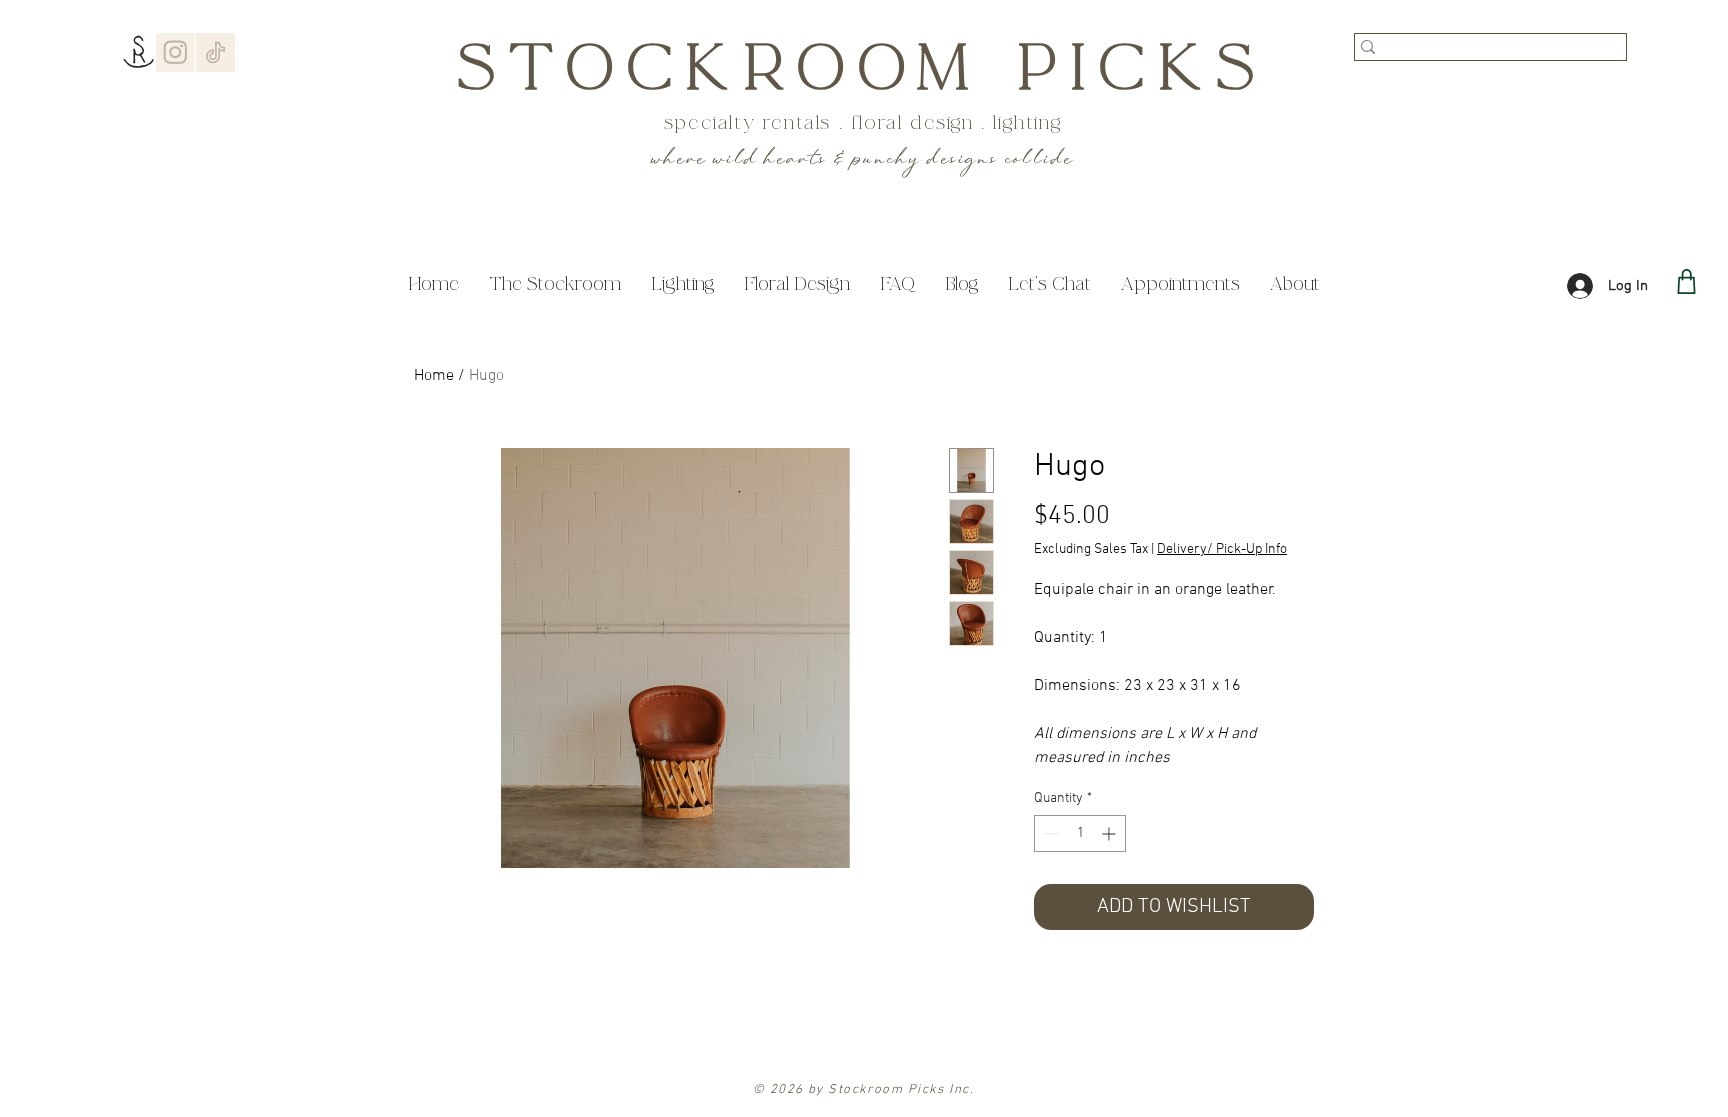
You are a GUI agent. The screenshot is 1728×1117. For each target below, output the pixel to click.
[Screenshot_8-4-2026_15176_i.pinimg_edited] (215, 52)
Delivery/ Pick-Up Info (1222, 549)
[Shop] (1686, 281)
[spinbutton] (1080, 833)
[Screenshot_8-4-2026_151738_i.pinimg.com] (175, 52)
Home (434, 376)
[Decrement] (1049, 833)
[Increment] (1110, 833)
